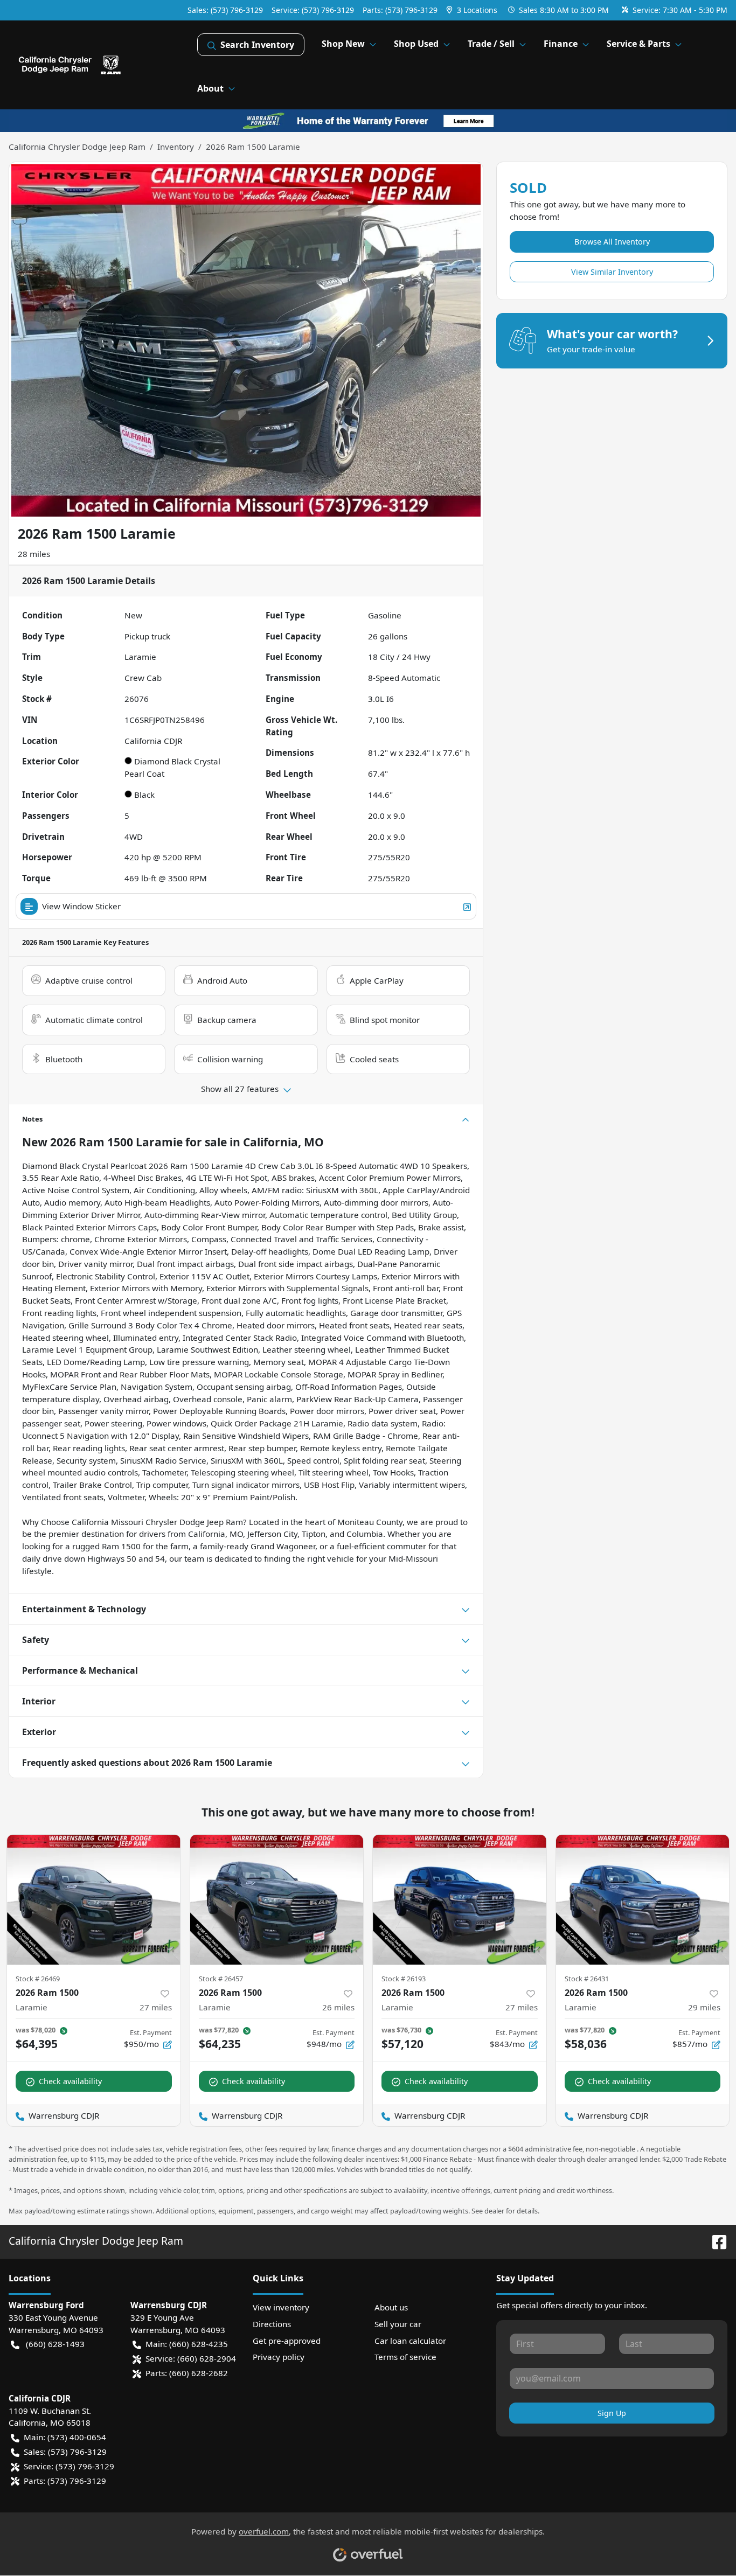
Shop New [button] (343, 44)
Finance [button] (561, 44)
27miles (156, 2007)
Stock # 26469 (38, 1979)
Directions (272, 2324)
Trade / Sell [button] (491, 44)
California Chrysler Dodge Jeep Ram (77, 147)
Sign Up (612, 2413)
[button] (473, 10)
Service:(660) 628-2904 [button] (191, 2358)
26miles (338, 2007)
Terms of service (405, 2357)
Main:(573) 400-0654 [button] (65, 2437)
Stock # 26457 (221, 1979)
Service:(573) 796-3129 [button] (69, 2466)
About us (391, 2307)
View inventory (281, 2307)
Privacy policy (279, 2357)
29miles (704, 2007)
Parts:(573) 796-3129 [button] (65, 2481)
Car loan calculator (410, 2341)
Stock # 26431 (587, 1979)
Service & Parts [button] (638, 44)
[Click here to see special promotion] (368, 120)
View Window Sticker (81, 906)
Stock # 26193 (404, 1979)
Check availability (70, 2081)
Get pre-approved (287, 2341)
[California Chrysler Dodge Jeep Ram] (103, 65)
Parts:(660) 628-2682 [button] (187, 2373)
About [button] (210, 88)
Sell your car (398, 2324)
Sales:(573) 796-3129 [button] (65, 2452)
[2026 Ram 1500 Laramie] (94, 1900)
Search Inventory (257, 45)
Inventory (176, 147)
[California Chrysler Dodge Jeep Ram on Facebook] (715, 2241)
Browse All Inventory (612, 242)
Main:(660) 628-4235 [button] (187, 2344)
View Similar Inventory (612, 272)
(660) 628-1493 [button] (55, 2344)
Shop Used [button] (416, 44)
